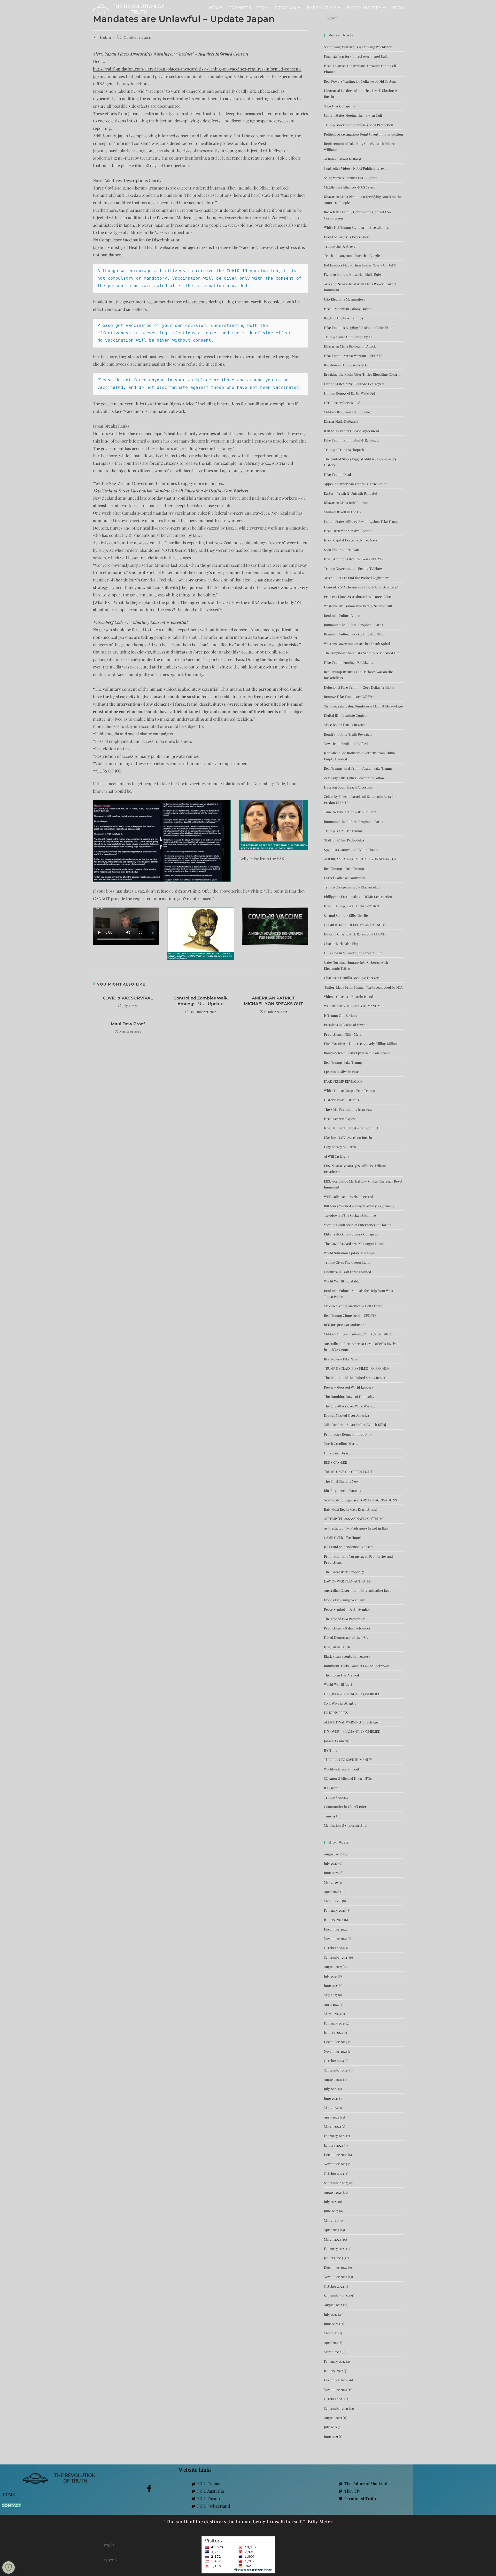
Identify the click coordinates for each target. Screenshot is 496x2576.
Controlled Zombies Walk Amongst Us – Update (201, 1001)
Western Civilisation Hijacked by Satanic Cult (358, 606)
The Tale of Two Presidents (345, 1619)
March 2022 (332, 2352)
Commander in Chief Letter (345, 1806)
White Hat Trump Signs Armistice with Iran (357, 227)
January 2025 (333, 2032)
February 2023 (335, 2248)
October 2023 (334, 2173)
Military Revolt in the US (343, 512)
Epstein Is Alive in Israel (342, 1072)
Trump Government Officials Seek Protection (359, 125)
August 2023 (333, 2192)
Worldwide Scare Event (342, 1769)
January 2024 (334, 2145)
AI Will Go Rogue (337, 1156)
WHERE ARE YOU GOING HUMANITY (352, 1006)
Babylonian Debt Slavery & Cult (348, 365)
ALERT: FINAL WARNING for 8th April (352, 1722)
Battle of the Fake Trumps (344, 318)
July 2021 (331, 2427)
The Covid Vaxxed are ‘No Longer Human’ (356, 1244)
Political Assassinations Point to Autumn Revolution (363, 134)
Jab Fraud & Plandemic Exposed (348, 1547)
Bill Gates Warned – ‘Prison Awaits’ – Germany (359, 1206)
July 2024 (331, 2089)
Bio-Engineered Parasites (344, 1490)
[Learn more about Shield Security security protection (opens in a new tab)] (9, 2567)
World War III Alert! (339, 1684)
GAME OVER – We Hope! (342, 1537)
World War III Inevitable (342, 1281)
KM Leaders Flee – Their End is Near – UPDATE (360, 265)
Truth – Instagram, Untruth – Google (352, 255)
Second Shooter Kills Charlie (346, 915)
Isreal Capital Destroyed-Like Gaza (350, 540)
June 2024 (331, 2098)
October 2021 (334, 2399)
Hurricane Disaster (339, 1453)
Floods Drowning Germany (344, 1600)
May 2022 (331, 2333)
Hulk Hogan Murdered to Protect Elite (353, 953)
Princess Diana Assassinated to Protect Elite (357, 597)
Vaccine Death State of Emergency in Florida (358, 1225)
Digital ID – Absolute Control (346, 715)
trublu (106, 37)
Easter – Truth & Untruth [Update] (351, 493)
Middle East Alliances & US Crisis (349, 187)
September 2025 (336, 1957)
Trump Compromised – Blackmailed (352, 887)
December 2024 (336, 2042)
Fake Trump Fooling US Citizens (348, 662)
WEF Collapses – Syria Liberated (349, 1197)
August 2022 (333, 2305)
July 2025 (331, 1976)
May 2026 (331, 1882)
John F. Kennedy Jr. (338, 1741)
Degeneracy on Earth (340, 1147)
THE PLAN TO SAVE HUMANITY (348, 1759)
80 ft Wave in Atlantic (340, 1703)
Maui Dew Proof (128, 1024)
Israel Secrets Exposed (341, 1119)
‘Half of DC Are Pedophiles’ (344, 840)
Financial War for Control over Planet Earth (357, 56)
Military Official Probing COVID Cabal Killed (357, 1334)
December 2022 (336, 2267)
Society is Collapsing (340, 106)
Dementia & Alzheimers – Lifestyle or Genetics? (361, 587)
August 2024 (333, 2079)
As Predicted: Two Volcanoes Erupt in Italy (356, 1528)
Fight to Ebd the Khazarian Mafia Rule (352, 274)
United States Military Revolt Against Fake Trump (362, 521)
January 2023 (334, 2258)
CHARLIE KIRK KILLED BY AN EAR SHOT (355, 925)
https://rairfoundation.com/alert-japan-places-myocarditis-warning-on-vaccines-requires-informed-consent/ (197, 69)
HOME (9, 2494)
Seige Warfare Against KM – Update (351, 178)
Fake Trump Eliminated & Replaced (351, 440)
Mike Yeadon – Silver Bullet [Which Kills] (355, 1425)
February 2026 (335, 1910)
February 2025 (335, 2023)
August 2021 (333, 2418)
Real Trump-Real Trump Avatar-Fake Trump (358, 768)
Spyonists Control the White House (351, 850)
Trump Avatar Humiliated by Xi (348, 337)
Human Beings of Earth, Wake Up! (349, 393)
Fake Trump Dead (338, 474)
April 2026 (332, 1891)
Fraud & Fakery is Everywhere (347, 237)
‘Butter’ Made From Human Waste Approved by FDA (363, 987)
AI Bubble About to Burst (343, 159)
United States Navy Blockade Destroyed (354, 384)
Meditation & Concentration (346, 1825)
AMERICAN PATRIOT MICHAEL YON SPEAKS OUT (273, 1001)
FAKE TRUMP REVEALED (343, 1081)
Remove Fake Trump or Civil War (349, 696)
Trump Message (336, 1797)
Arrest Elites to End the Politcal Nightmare (357, 578)
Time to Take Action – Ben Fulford (350, 812)
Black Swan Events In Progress (347, 1656)
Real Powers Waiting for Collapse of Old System (360, 81)
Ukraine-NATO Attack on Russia (348, 1137)
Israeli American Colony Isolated (349, 309)
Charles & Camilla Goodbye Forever (351, 978)
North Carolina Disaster (342, 1443)
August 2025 (333, 1967)
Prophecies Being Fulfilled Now (348, 1434)
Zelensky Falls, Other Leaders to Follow (354, 778)
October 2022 (334, 2286)
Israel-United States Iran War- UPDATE (354, 559)
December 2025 (335, 1929)
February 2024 (335, 2136)
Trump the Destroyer (340, 246)
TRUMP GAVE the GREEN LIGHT (348, 1472)
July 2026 (331, 1863)
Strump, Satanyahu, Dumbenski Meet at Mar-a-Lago (363, 706)
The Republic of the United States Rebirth (356, 1378)
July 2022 (331, 2314)
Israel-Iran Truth (337, 1647)
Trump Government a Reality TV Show (353, 568)
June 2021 (331, 2436)
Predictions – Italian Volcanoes (347, 1628)
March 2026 (333, 1901)
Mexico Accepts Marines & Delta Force (353, 1306)
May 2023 (331, 2220)
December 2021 (335, 2380)
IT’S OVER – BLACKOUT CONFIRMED (352, 1694)
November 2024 (336, 2051)
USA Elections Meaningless (344, 299)
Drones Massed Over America (346, 1415)
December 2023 (336, 2154)
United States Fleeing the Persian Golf (353, 115)
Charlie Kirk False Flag (341, 944)
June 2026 (331, 1873)
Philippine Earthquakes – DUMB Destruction (358, 897)
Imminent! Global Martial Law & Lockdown (357, 1666)
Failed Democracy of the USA (346, 1637)
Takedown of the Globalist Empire (350, 1215)
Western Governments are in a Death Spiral (357, 644)
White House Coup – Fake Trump (349, 1090)
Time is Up (332, 1816)
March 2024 (332, 2126)
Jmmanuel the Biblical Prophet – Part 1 (353, 821)
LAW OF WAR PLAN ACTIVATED (348, 1581)
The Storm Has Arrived (342, 1675)
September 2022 (336, 2295)
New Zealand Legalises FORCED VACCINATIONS (360, 1500)
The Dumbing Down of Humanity (349, 1396)
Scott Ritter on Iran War (342, 550)
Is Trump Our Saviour (341, 1015)
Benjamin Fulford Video (342, 615)
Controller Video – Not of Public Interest (355, 168)
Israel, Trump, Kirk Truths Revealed (351, 906)
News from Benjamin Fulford (346, 743)
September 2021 (336, 2408)
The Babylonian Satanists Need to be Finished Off (361, 653)
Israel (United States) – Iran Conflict (351, 1128)
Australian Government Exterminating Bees (358, 1590)
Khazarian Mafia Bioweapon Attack (350, 346)
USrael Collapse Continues (344, 878)
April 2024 (332, 2117)
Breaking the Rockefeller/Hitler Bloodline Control (362, 374)
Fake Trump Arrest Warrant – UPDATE (353, 356)
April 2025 (331, 2004)
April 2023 (332, 2230)
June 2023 (331, 2211)
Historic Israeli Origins (342, 1100)
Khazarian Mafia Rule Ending (346, 503)
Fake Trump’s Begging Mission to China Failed (359, 328)
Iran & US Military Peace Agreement (352, 431)
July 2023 (331, 2201)
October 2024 (334, 2061)
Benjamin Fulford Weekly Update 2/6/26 (354, 634)
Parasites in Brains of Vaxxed (346, 1025)
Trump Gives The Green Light (347, 1262)
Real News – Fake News (341, 1359)
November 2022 (336, 2277)
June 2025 (331, 1985)
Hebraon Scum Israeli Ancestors (348, 787)
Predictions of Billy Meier (343, 1034)
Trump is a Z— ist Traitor (343, 831)
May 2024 (331, 2108)
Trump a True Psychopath (344, 450)
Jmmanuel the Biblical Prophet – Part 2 (354, 625)
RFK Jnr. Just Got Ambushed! (346, 1325)
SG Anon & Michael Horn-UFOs (348, 1778)
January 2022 (334, 2371)
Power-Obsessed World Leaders (349, 1387)
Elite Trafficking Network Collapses (351, 1234)
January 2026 (334, 1920)
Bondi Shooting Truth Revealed (348, 734)
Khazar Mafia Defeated (341, 421)
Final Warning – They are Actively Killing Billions (361, 1043)
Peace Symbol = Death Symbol (347, 1609)
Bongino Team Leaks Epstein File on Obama (357, 1053)
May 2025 (331, 1995)
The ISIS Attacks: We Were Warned (350, 1406)
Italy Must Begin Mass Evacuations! (350, 1509)
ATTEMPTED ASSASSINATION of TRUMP (354, 1519)
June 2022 (331, 2324)
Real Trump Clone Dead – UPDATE (350, 1315)
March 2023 (332, 2239)
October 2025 (334, 1948)
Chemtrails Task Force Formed (348, 1272)
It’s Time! (331, 1750)
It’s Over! (331, 1788)
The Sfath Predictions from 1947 (348, 1109)
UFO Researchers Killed (342, 403)
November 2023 (336, 2164)
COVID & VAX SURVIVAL (128, 998)
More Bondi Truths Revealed (346, 725)
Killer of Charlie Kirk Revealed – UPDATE (355, 934)
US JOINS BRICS (336, 1712)
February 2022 (335, 2361)
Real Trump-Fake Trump (343, 1062)
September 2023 (336, 2183)
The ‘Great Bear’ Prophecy (344, 1572)
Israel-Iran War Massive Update (348, 531)
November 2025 (335, 1938)
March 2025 (332, 2014)
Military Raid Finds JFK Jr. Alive (348, 412)
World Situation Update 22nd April (350, 1253)
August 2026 (333, 1854)
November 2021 (335, 2389)
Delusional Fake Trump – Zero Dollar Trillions (359, 687)
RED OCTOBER (335, 1462)
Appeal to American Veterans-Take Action (356, 484)
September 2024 (336, 2070)
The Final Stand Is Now (341, 1481)
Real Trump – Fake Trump (344, 868)
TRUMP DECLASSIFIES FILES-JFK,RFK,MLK (357, 1368)
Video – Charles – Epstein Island (349, 996)
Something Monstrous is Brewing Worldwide (358, 47)
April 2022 (332, 2342)
